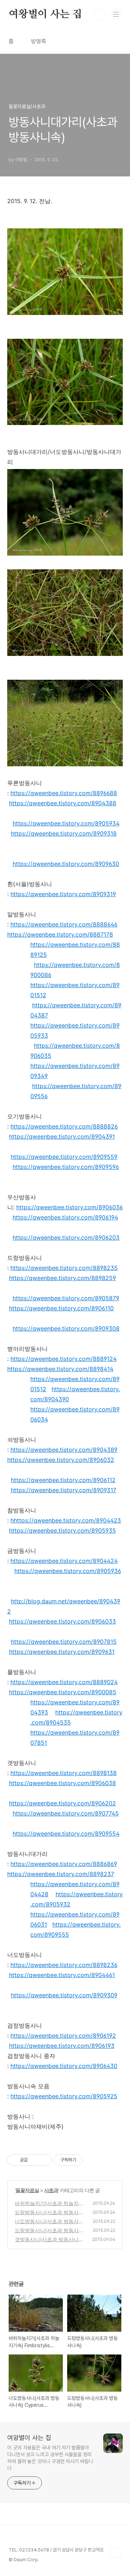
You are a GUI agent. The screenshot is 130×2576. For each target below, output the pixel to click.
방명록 (39, 41)
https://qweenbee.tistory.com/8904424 (64, 1561)
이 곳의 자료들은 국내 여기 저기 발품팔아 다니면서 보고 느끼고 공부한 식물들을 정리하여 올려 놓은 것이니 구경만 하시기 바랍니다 (50, 2458)
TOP (116, 2553)
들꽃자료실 (27, 2190)
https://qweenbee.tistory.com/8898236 (64, 1965)
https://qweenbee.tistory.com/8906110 (61, 1308)
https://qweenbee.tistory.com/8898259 (62, 1278)
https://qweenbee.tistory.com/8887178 (60, 934)
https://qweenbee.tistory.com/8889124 (64, 1359)
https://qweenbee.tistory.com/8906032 (61, 1460)
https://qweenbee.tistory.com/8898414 (60, 1369)
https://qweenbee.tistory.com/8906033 (62, 1621)
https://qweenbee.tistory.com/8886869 (64, 1864)
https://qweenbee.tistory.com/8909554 (66, 1834)
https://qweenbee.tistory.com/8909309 (64, 1995)
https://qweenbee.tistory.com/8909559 (64, 1157)
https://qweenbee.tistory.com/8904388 (63, 803)
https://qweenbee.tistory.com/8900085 (63, 1692)
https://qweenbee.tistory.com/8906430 (64, 2066)
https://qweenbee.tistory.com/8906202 (62, 1803)
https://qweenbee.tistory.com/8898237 (61, 1874)
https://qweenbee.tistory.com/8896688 (64, 793)
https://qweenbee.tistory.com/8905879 (66, 1298)
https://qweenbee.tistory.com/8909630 (66, 864)
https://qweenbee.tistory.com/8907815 (64, 1642)
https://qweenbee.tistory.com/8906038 (62, 1783)
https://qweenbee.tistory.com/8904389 (64, 1450)
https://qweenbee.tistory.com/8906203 (66, 1237)
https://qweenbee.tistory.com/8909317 (64, 1490)
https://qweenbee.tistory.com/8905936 (68, 1571)
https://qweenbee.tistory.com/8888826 (64, 1126)
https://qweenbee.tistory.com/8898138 (64, 1773)
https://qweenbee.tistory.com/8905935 (62, 1530)
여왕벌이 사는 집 (45, 14)
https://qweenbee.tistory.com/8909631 (62, 1652)
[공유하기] (34, 2160)
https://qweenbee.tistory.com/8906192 (63, 2036)
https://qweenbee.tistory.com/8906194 (65, 1217)
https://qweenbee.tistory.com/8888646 (64, 924)
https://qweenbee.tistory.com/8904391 (62, 1136)
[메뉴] (116, 14)
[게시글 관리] (44, 2160)
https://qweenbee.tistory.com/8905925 (64, 2096)
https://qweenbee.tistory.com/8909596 (66, 1167)
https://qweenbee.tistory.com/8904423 (67, 1520)
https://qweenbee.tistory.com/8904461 (62, 1975)
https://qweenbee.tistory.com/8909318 (64, 833)
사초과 (51, 2190)
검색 (100, 14)
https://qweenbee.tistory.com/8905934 (66, 823)
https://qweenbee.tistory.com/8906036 (70, 1207)
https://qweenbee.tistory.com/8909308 (66, 1328)
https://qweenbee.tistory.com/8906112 (63, 1480)
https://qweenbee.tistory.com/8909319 (63, 894)
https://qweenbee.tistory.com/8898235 (64, 1268)
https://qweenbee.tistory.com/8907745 (66, 1813)
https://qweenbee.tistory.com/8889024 (64, 1682)
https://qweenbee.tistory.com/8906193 (62, 2046)
